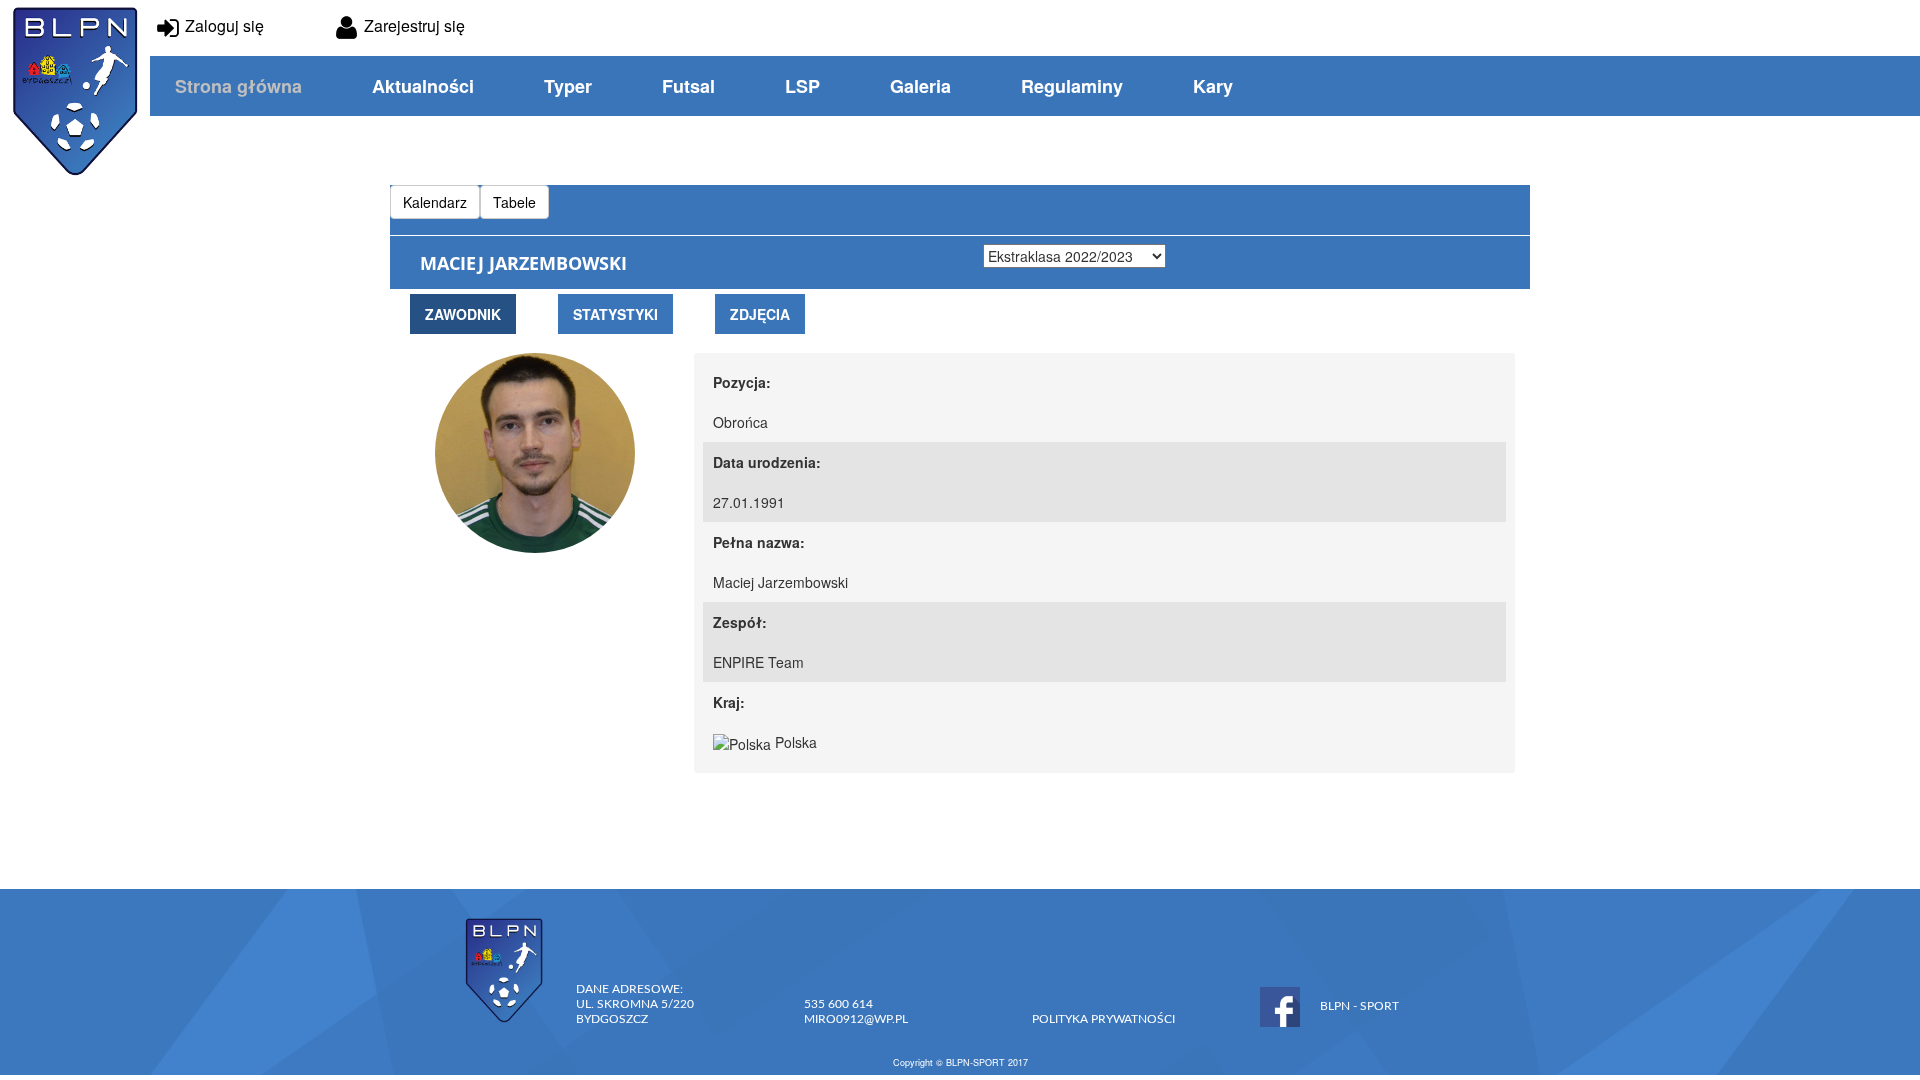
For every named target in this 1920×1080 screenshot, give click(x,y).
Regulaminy (1072, 86)
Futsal (688, 86)
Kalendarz (435, 202)
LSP (802, 86)
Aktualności (423, 86)
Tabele (514, 202)
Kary (1213, 86)
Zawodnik (463, 314)
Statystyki (615, 314)
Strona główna (238, 86)
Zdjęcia (760, 314)
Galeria (920, 86)
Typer (568, 86)
